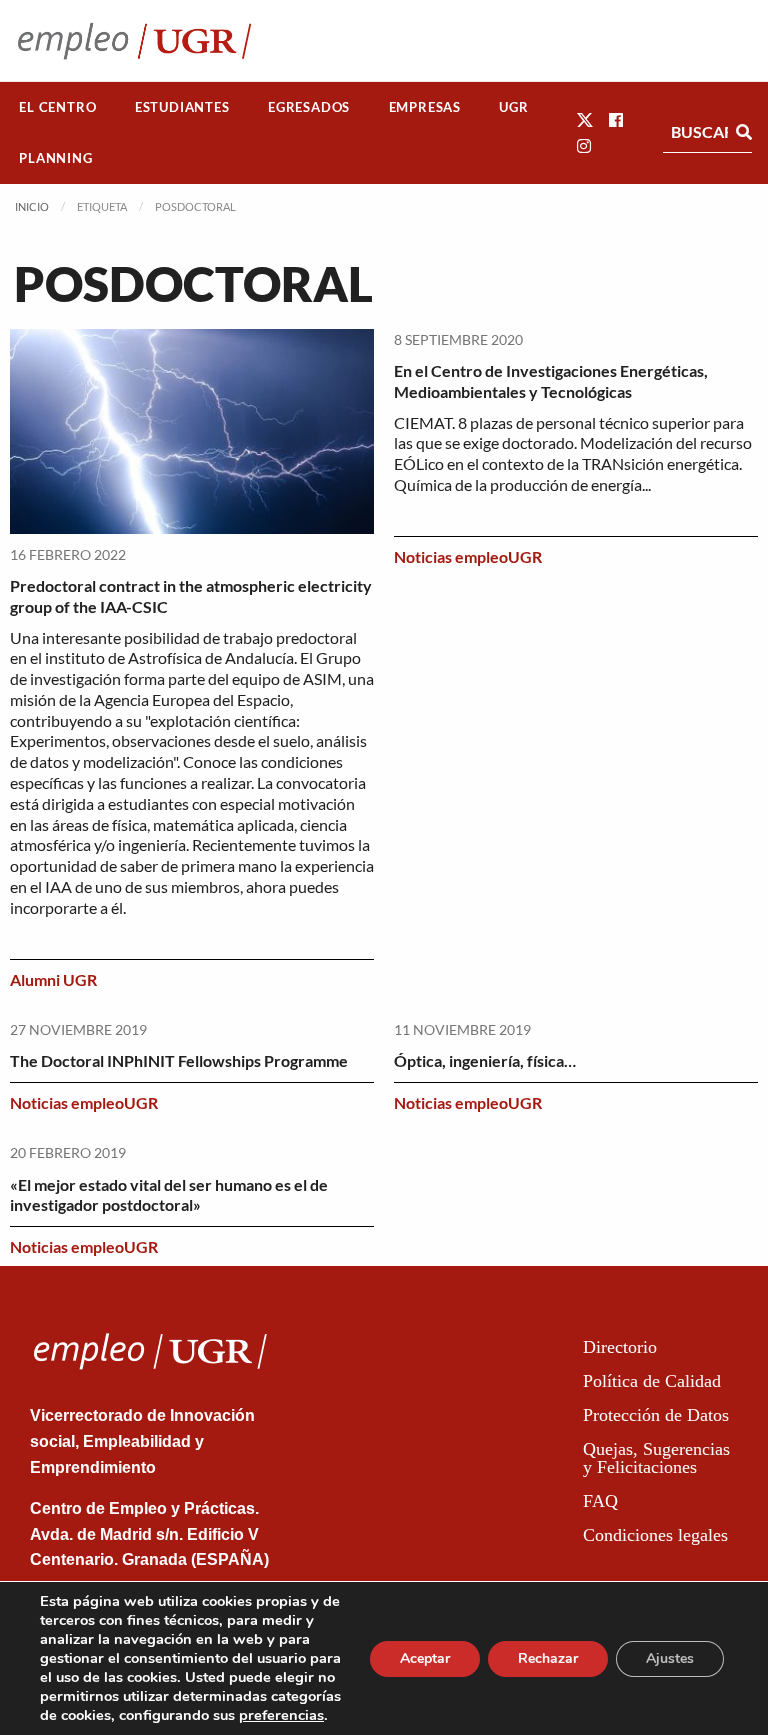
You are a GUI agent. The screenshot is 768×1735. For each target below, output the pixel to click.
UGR (513, 107)
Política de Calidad (652, 1381)
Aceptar (425, 1658)
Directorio (620, 1347)
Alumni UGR (53, 979)
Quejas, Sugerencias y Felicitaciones (656, 1458)
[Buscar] (744, 132)
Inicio (32, 206)
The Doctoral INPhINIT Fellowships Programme (179, 1060)
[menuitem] (58, 107)
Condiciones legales (655, 1535)
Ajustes (670, 1658)
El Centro (57, 107)
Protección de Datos (656, 1415)
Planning (55, 158)
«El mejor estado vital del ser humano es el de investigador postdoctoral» (169, 1195)
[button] (585, 119)
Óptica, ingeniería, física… (485, 1060)
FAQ (600, 1501)
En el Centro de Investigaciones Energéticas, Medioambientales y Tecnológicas (551, 381)
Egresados (309, 107)
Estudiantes (182, 107)
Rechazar (548, 1658)
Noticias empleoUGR (468, 556)
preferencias (281, 1715)
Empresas (425, 107)
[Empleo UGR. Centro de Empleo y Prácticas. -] (134, 40)
